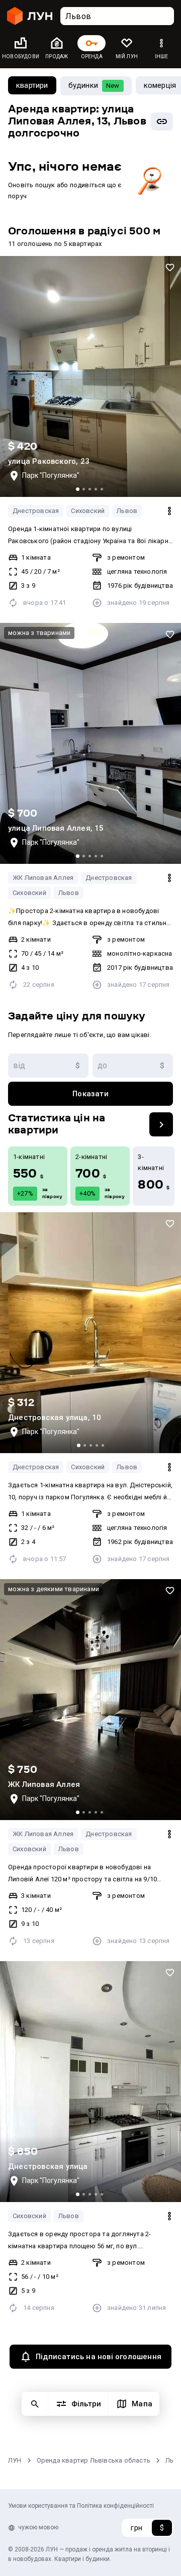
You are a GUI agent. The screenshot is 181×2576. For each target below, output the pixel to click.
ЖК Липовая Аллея (43, 878)
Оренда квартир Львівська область (94, 2460)
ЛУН (15, 2460)
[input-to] (133, 1066)
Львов (127, 511)
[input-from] (48, 1066)
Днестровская (36, 511)
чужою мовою (38, 2527)
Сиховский (88, 511)
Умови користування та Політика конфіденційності (81, 2506)
